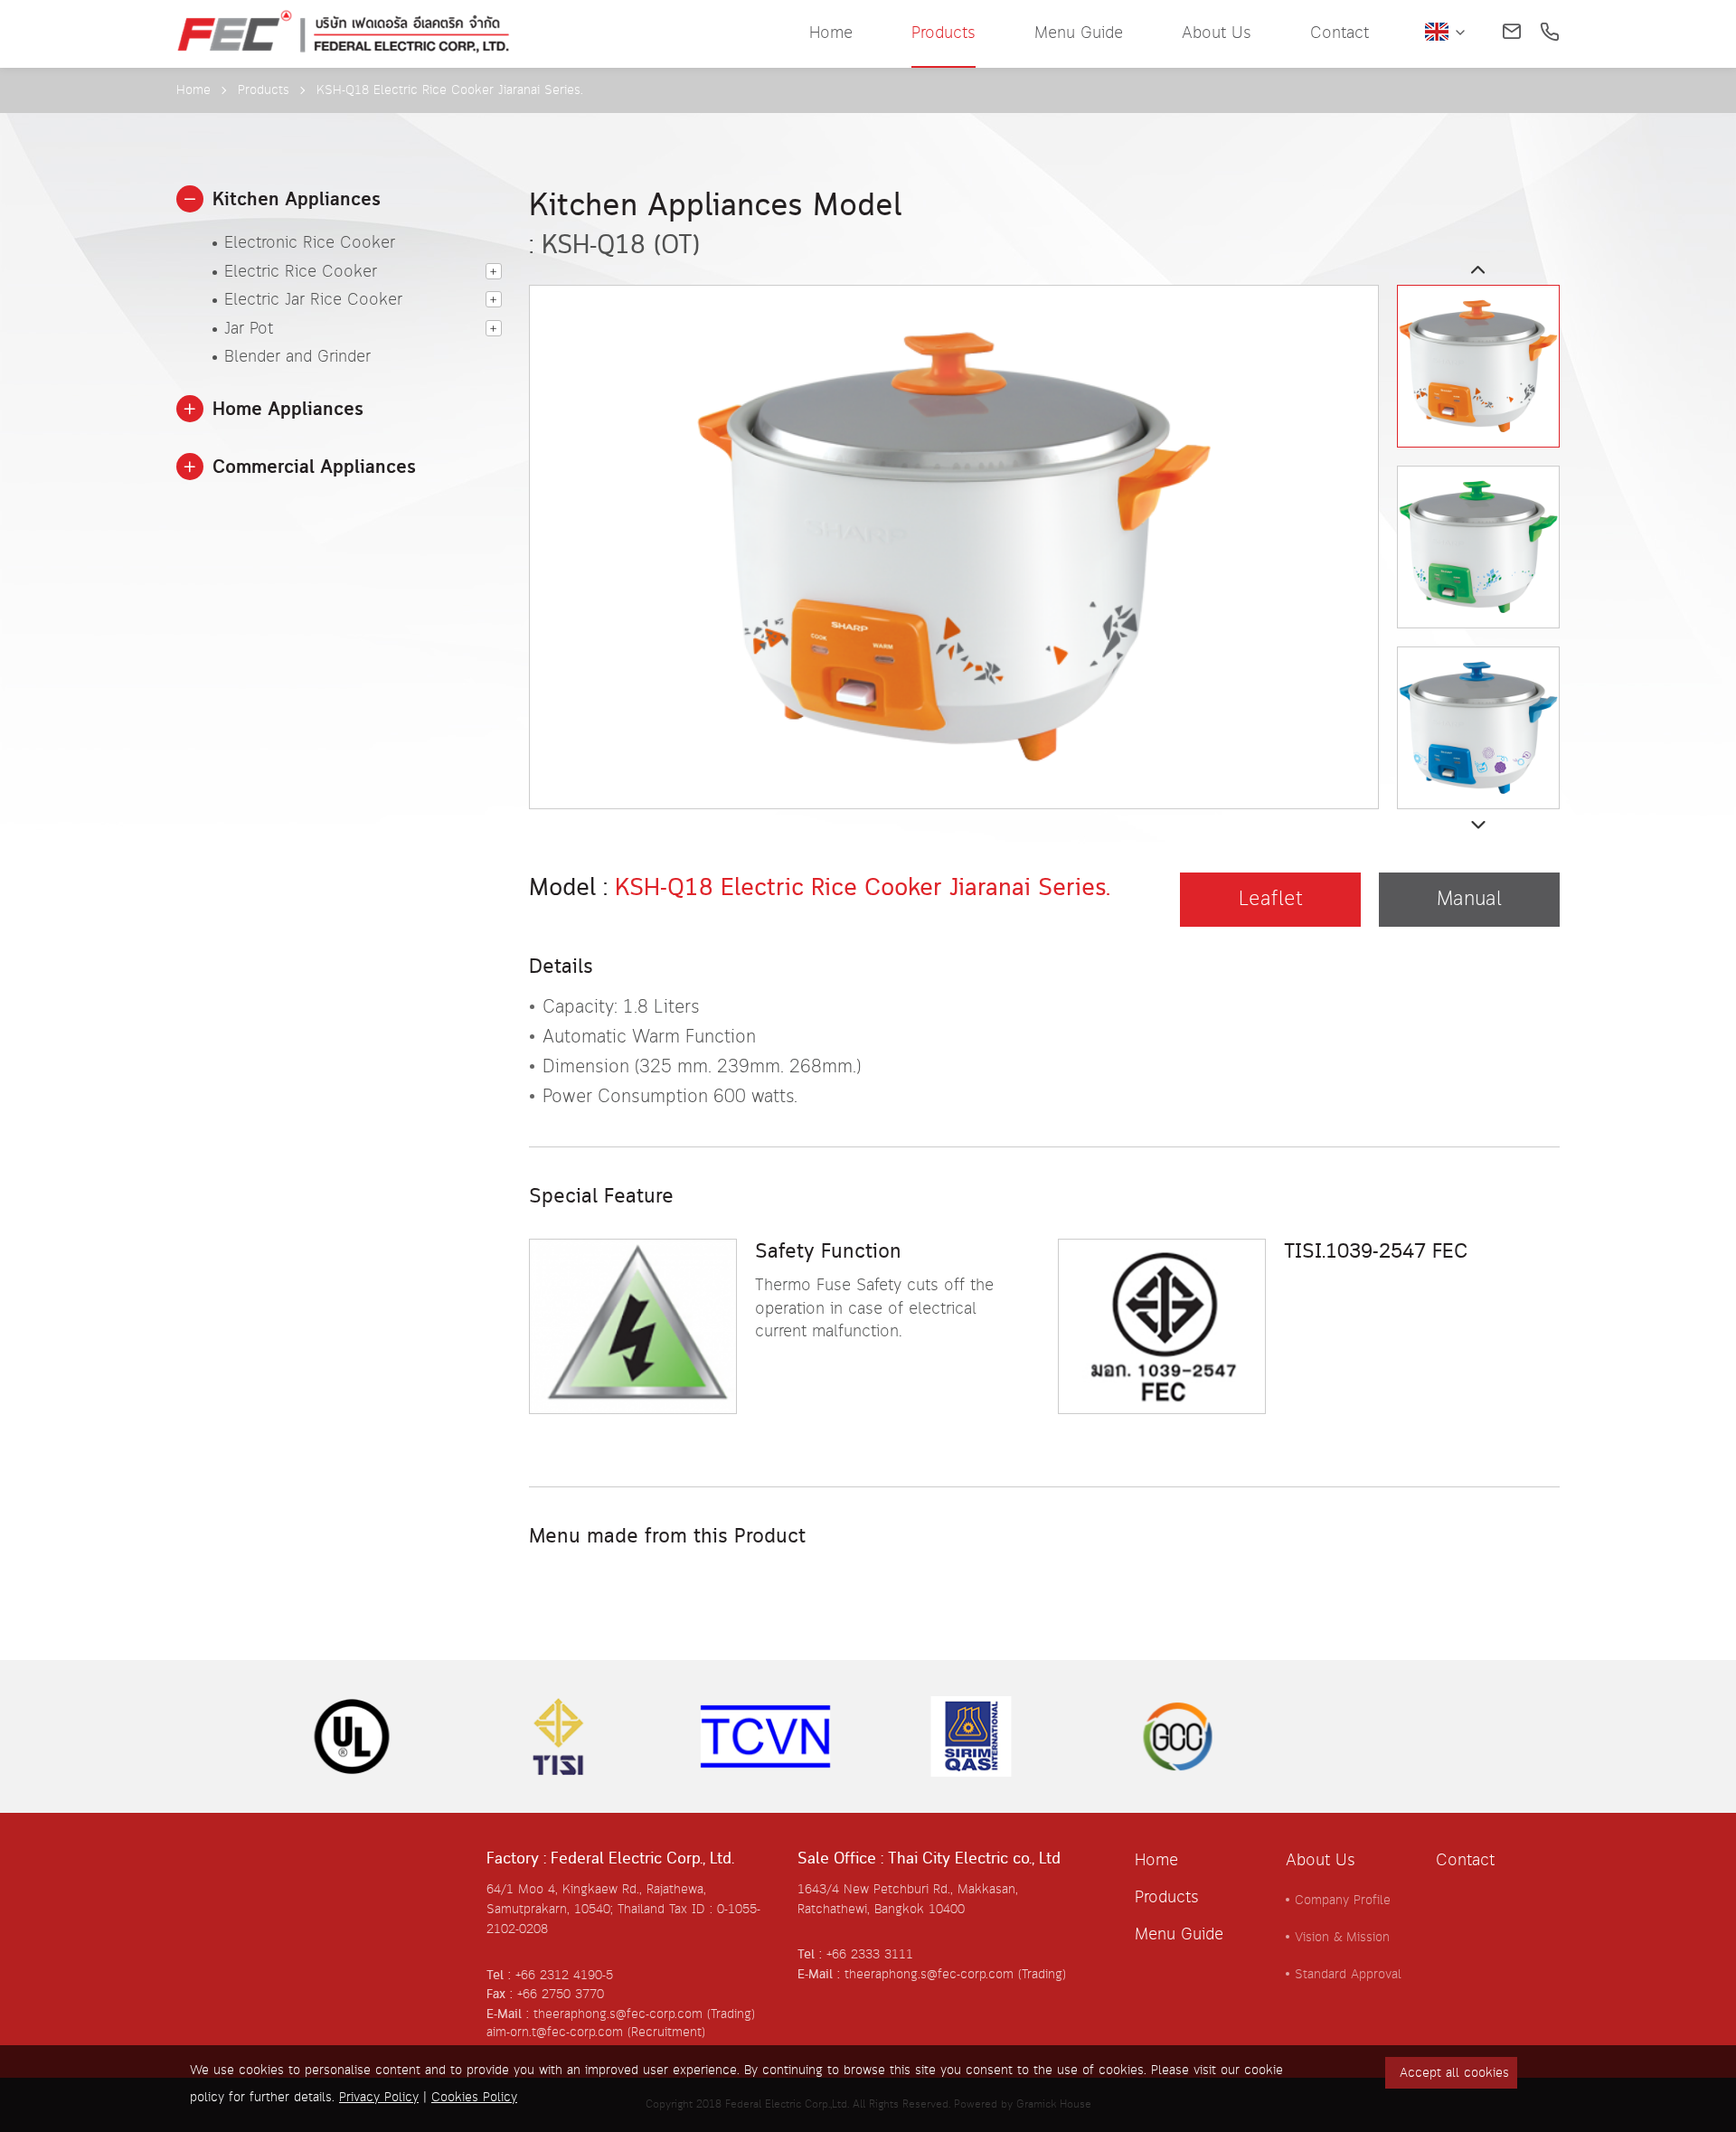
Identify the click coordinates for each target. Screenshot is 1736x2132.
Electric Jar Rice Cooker (313, 301)
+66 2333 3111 (870, 1955)
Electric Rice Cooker (301, 273)
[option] (954, 497)
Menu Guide (1079, 33)
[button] (190, 199)
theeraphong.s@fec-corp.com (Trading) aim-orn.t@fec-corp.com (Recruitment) (621, 2024)
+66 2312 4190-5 (564, 1976)
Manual (1469, 900)
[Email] (1512, 33)
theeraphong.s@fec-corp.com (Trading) (955, 1975)
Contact (1340, 33)
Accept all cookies (1454, 2073)
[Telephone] (1550, 33)
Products (943, 33)
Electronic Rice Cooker (310, 244)
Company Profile (1343, 1901)
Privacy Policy (379, 2098)
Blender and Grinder (297, 358)
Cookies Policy (474, 2098)
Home (831, 33)
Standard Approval (1348, 1975)
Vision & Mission (1342, 1938)
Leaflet (1271, 900)
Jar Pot (249, 330)
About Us (1217, 33)
